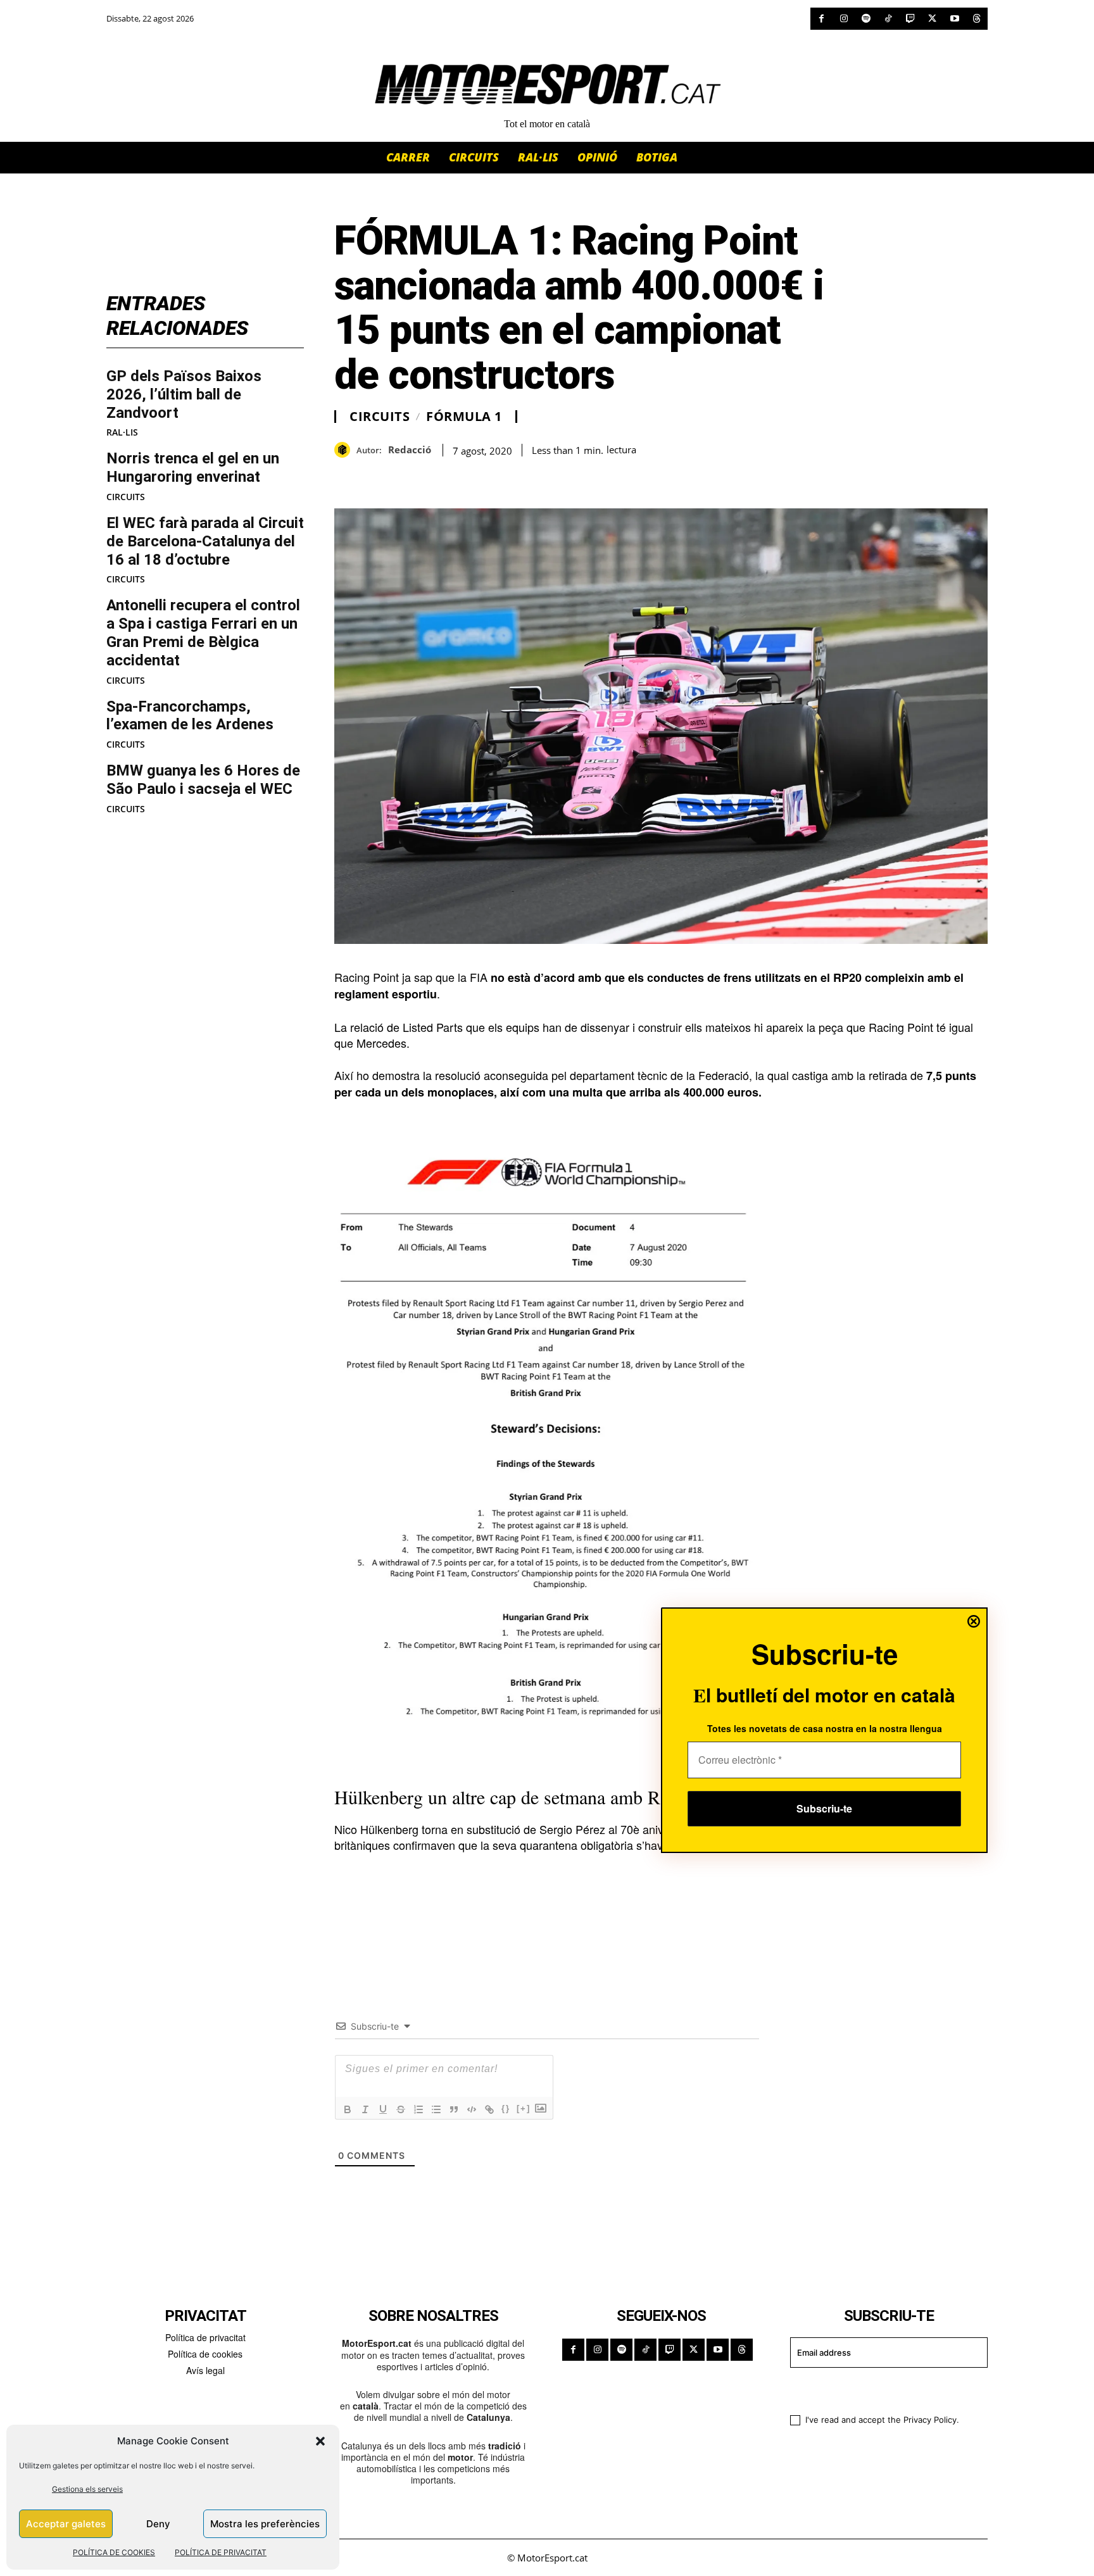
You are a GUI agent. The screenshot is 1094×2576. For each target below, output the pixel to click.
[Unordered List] (436, 2109)
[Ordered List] (418, 2109)
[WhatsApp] (376, 477)
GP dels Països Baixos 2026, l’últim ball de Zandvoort (184, 394)
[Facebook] (821, 19)
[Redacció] (345, 450)
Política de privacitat (205, 2337)
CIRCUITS (126, 497)
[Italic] (365, 2109)
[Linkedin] (434, 477)
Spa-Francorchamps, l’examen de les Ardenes (190, 716)
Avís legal (205, 2370)
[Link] (489, 2109)
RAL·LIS (122, 432)
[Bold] (348, 2109)
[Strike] (401, 2109)
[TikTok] (888, 19)
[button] (320, 2441)
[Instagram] (844, 19)
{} (506, 2108)
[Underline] (383, 2109)
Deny (158, 2524)
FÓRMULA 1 (464, 417)
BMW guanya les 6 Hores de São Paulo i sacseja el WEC (203, 780)
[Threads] (977, 19)
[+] (524, 2108)
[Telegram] (493, 477)
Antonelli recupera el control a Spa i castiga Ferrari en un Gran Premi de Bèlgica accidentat (203, 632)
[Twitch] (910, 19)
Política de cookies (205, 2354)
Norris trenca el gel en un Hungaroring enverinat (193, 468)
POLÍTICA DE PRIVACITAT (221, 2552)
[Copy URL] (463, 477)
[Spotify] (866, 19)
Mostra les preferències (265, 2524)
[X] (932, 19)
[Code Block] (472, 2109)
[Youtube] (954, 19)
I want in (881, 2389)
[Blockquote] (454, 2109)
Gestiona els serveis (87, 2489)
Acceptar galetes (66, 2524)
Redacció (410, 449)
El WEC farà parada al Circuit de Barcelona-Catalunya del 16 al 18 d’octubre (205, 541)
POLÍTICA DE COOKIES (114, 2552)
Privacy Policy (930, 2420)
